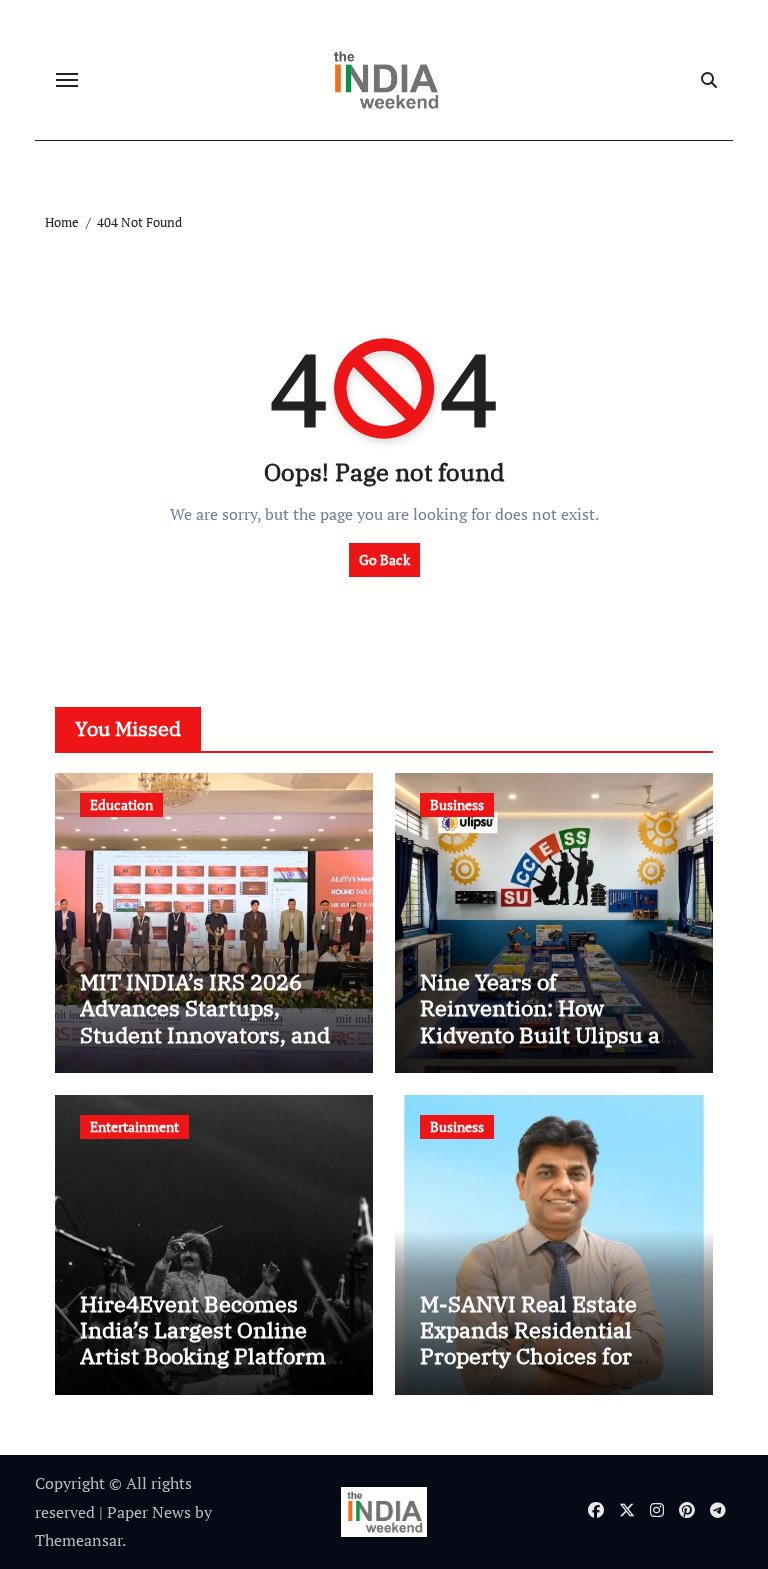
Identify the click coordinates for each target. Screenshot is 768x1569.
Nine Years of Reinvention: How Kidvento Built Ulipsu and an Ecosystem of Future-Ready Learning (553, 1034)
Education (121, 804)
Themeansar (78, 1540)
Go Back (384, 559)
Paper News (149, 1512)
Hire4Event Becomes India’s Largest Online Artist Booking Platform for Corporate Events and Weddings (209, 1356)
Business (457, 804)
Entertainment (134, 1126)
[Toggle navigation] (67, 80)
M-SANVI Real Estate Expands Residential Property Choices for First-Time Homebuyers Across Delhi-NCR (545, 1356)
